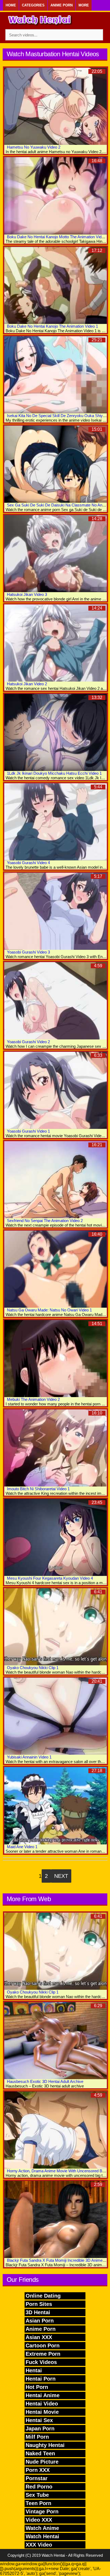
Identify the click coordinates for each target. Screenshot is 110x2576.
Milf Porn (37, 2437)
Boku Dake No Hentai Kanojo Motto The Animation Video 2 (58, 237)
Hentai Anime (43, 2395)
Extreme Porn (43, 2354)
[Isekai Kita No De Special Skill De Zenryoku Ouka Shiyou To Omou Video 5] (56, 375)
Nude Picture (42, 2462)
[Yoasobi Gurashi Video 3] (56, 911)
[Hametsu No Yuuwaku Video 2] (56, 106)
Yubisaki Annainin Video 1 (29, 1757)
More (84, 5)
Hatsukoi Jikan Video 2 (27, 684)
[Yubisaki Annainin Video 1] (56, 1716)
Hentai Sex (39, 2420)
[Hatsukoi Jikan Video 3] (56, 554)
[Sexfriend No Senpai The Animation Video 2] (56, 1180)
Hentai (34, 2370)
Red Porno (39, 2487)
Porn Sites (39, 2304)
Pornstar (37, 2478)
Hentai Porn (41, 2379)
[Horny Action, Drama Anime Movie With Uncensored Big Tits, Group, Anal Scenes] (56, 2130)
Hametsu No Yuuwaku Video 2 (34, 147)
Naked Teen (40, 2453)
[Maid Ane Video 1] (56, 1806)
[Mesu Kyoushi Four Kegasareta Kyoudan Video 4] (56, 1537)
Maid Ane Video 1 (22, 1847)
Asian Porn (40, 2321)
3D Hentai (38, 2312)
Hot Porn (37, 2387)
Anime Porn (62, 5)
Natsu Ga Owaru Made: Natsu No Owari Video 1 (49, 1310)
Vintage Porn (42, 2511)
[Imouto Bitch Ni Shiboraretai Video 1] (56, 1448)
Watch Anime (42, 2528)
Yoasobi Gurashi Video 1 (28, 1131)
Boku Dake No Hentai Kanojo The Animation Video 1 (52, 326)
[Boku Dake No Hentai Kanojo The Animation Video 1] (56, 285)
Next (61, 1876)
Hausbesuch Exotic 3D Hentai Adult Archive (45, 2081)
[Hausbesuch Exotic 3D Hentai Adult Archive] (56, 2041)
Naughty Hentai (45, 2445)
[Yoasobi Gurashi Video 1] (56, 1090)
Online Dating (43, 2296)
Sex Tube (37, 2495)
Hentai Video (42, 2404)
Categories (33, 5)
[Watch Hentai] (40, 21)
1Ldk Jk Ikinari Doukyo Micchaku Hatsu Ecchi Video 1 (54, 773)
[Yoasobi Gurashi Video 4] (56, 822)
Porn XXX (38, 2470)
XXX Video (39, 2545)
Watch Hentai (42, 2536)
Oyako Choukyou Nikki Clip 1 (33, 1668)
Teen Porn (38, 2503)
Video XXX (39, 2520)
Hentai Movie (42, 2412)
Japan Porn (40, 2429)
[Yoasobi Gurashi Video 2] (56, 1001)
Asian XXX (39, 2337)
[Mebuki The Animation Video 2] (56, 1359)
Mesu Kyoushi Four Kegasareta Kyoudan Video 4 (50, 1578)
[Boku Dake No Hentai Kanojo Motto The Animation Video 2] (56, 196)
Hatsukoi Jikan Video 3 (27, 594)
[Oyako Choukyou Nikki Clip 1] (56, 1627)
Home (11, 5)
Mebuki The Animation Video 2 (33, 1399)
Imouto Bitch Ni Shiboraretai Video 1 (38, 1489)
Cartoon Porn (43, 2346)
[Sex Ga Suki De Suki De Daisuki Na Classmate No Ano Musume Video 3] (56, 464)
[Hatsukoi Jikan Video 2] (56, 643)
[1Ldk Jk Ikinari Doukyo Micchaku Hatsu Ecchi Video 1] (56, 732)
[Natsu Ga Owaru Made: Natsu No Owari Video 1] (56, 1269)
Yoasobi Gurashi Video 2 (28, 1042)
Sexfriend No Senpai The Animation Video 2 (45, 1221)
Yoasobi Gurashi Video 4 (28, 863)
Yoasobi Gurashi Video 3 (28, 952)
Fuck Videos (41, 2362)
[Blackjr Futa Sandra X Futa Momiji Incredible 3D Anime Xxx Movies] (56, 2219)
